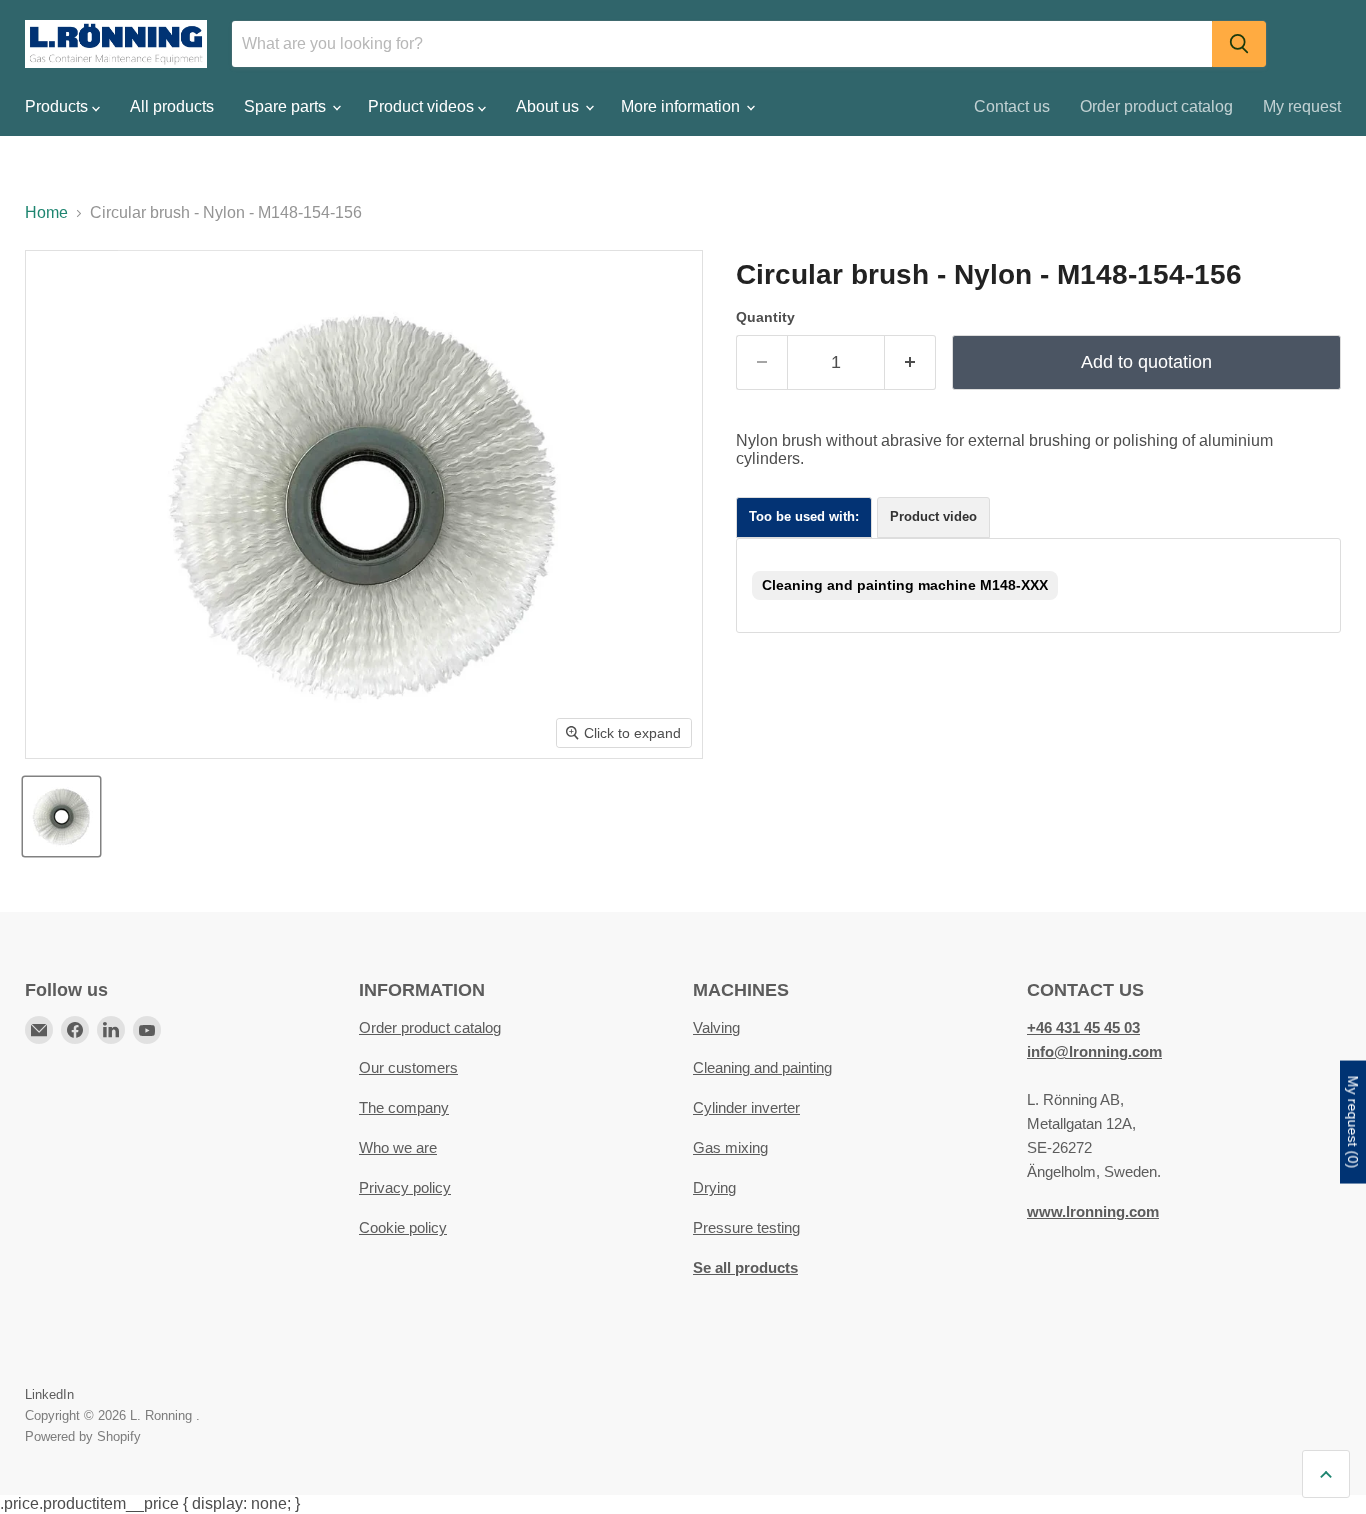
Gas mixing (730, 1147)
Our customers (408, 1067)
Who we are (398, 1147)
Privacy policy (405, 1187)
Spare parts (287, 106)
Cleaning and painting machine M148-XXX (905, 585)
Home (46, 212)
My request (1302, 106)
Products (58, 106)
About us (549, 106)
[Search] (1239, 44)
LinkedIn (49, 1394)
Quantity (765, 317)
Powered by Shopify (83, 1436)
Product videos (423, 106)
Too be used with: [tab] (804, 516)
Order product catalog (1156, 106)
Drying (714, 1187)
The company (404, 1107)
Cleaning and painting (762, 1067)
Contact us (1012, 106)
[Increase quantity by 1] (910, 362)
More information (682, 106)
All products (172, 106)
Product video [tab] (933, 516)
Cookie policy (403, 1227)
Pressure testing (746, 1227)
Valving (716, 1027)
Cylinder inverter (746, 1107)
